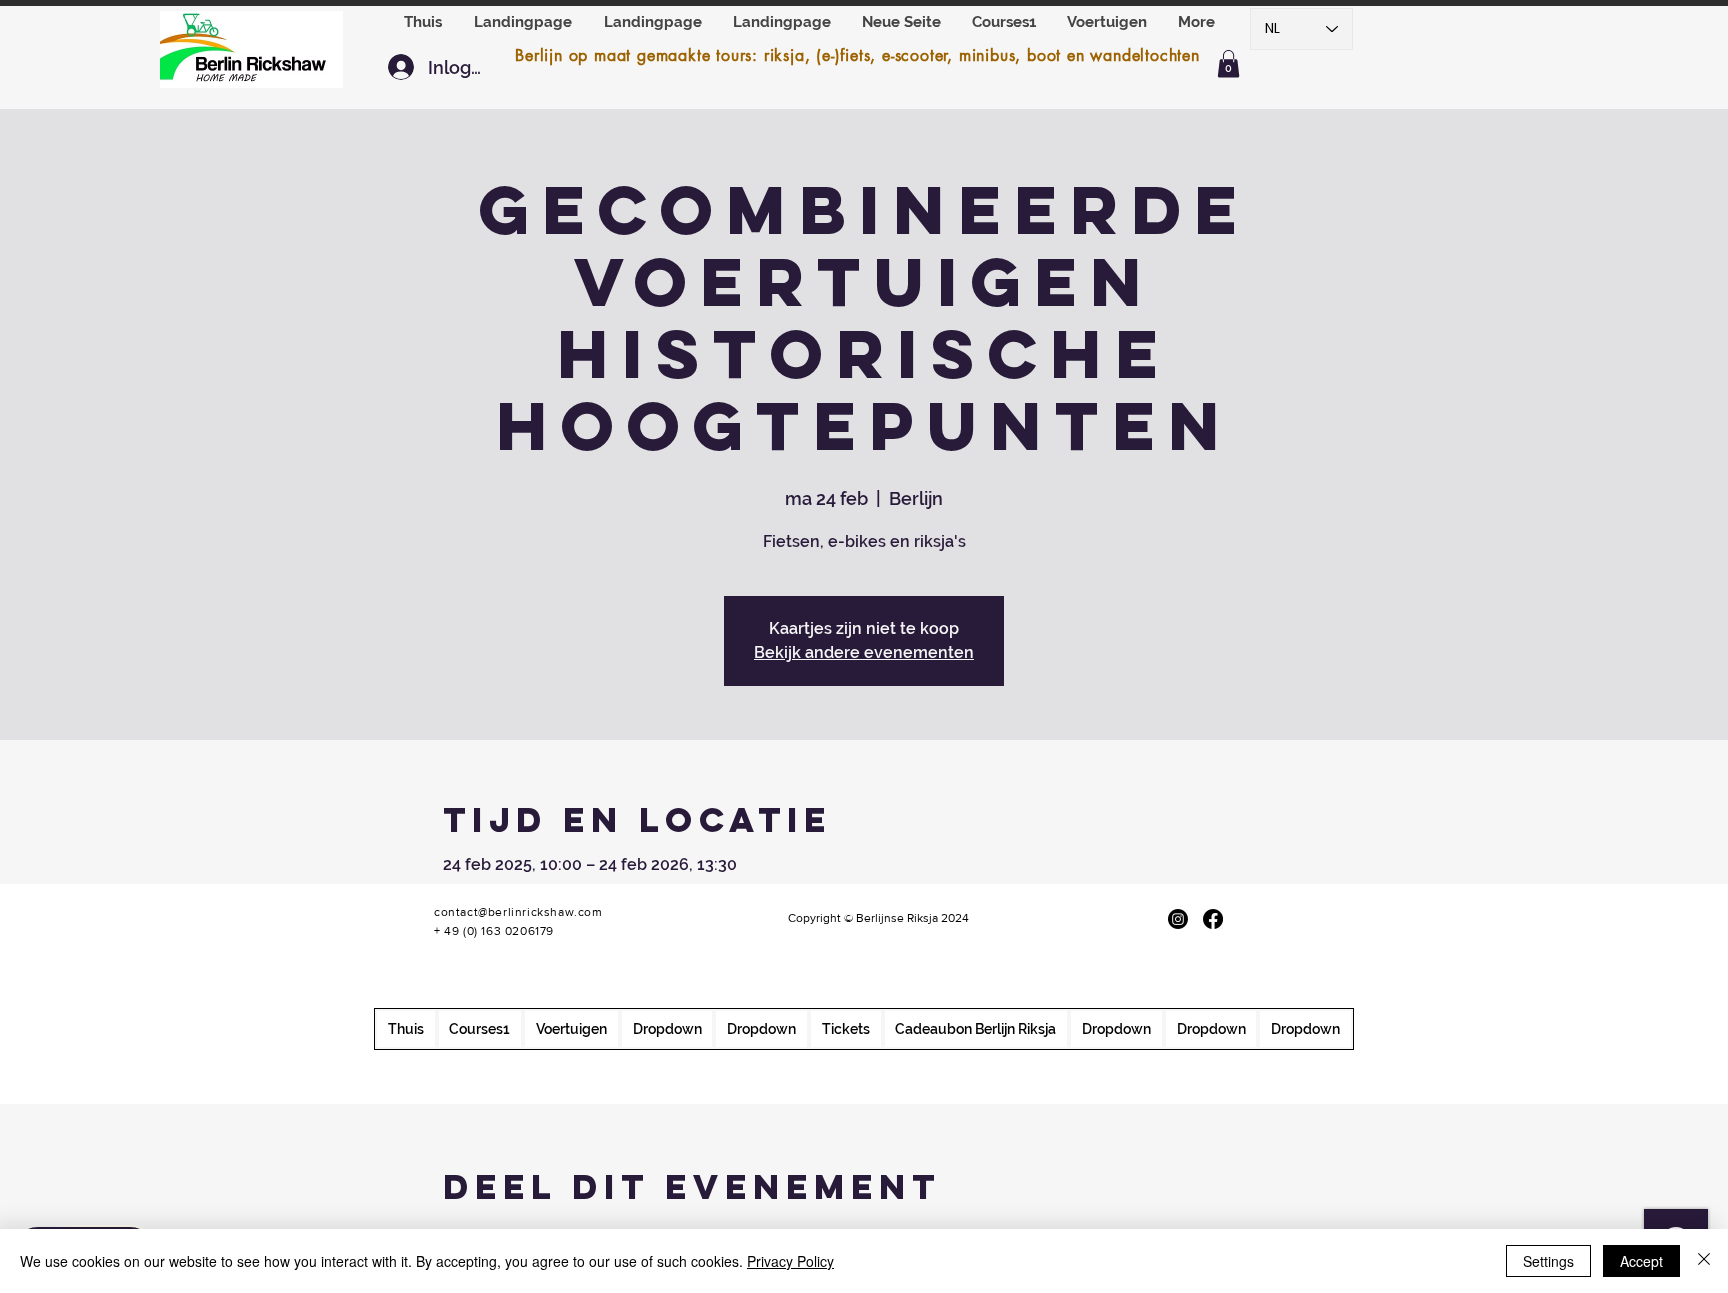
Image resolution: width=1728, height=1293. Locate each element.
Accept (1641, 1261)
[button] (1107, 22)
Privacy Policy (790, 1261)
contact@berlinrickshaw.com (518, 912)
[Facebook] (1213, 919)
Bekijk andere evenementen (864, 652)
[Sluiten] (1704, 1261)
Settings (1548, 1261)
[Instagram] (1178, 919)
